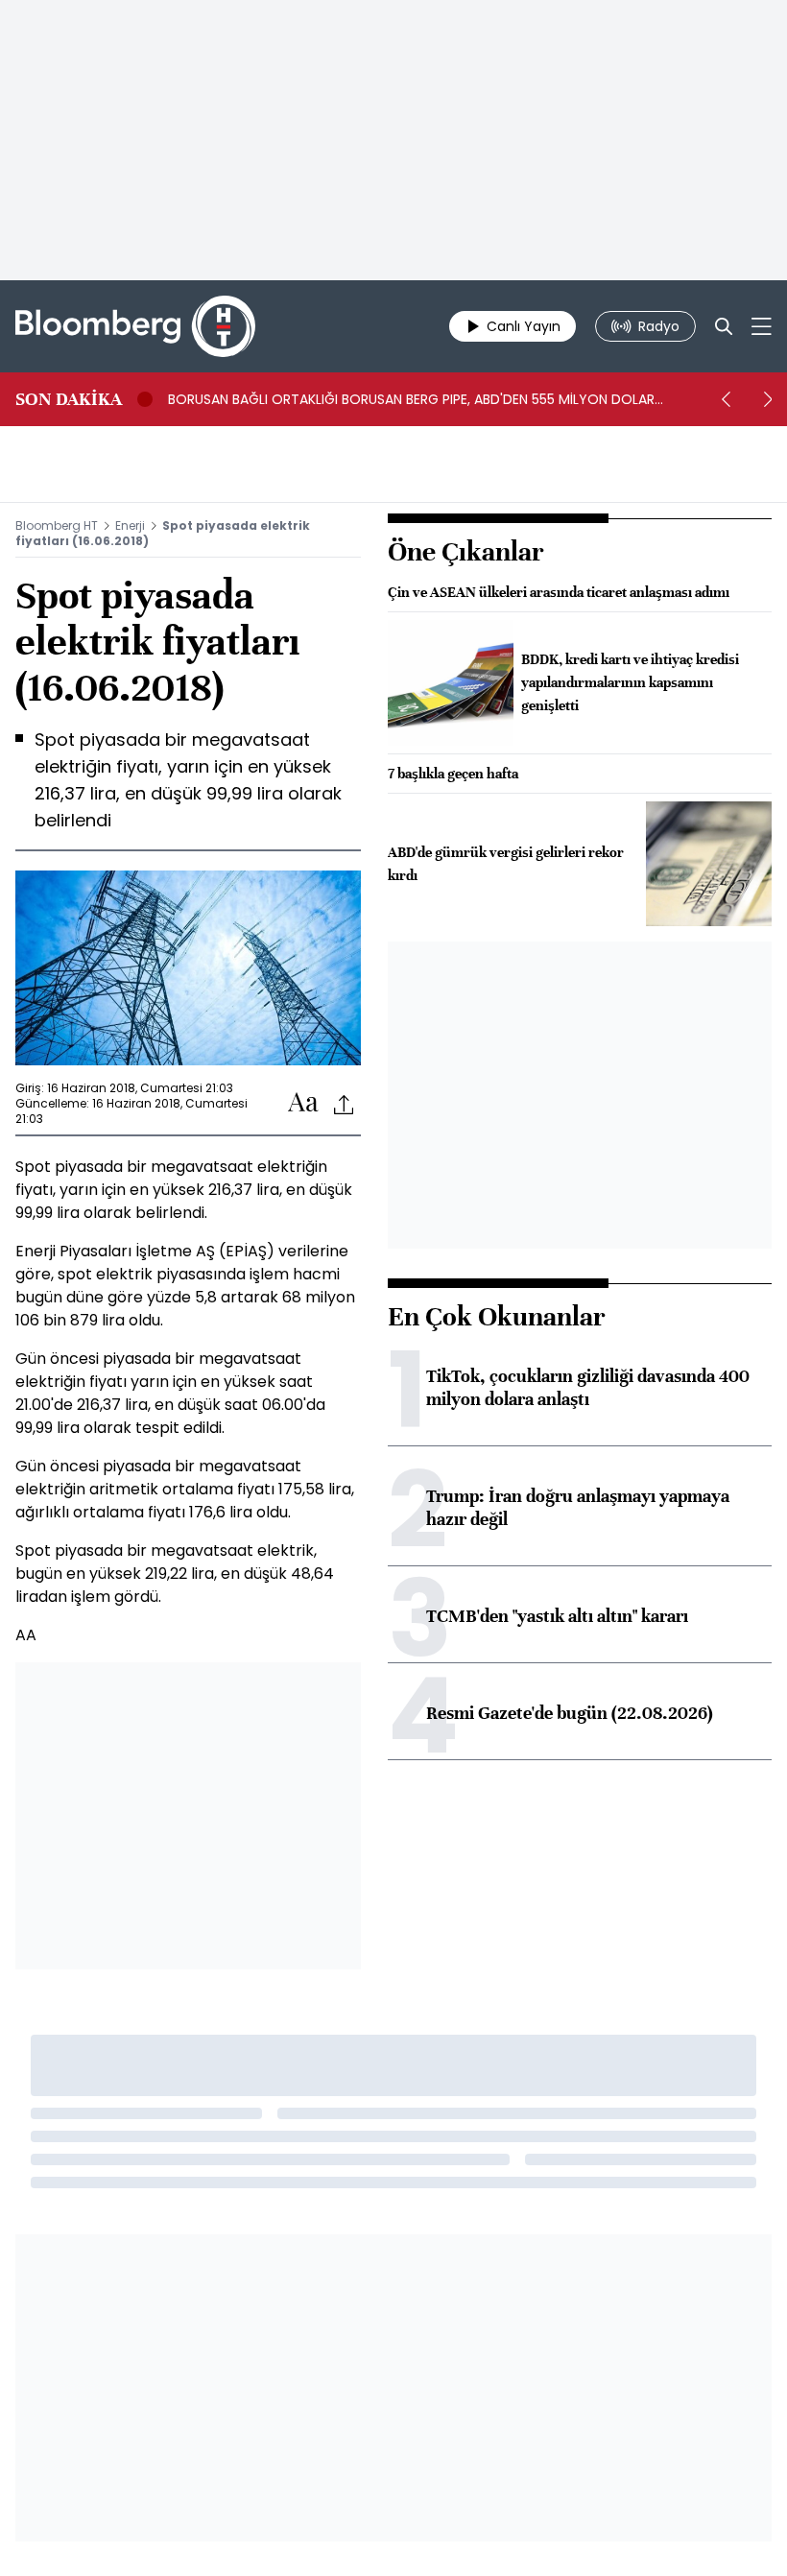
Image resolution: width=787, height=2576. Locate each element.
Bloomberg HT (57, 525)
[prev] (726, 399)
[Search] (724, 326)
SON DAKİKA (69, 399)
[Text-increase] (303, 1103)
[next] (768, 399)
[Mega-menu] (762, 326)
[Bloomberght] (135, 326)
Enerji (130, 525)
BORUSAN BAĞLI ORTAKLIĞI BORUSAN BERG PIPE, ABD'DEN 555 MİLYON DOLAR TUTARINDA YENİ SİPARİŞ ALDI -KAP (411, 399)
